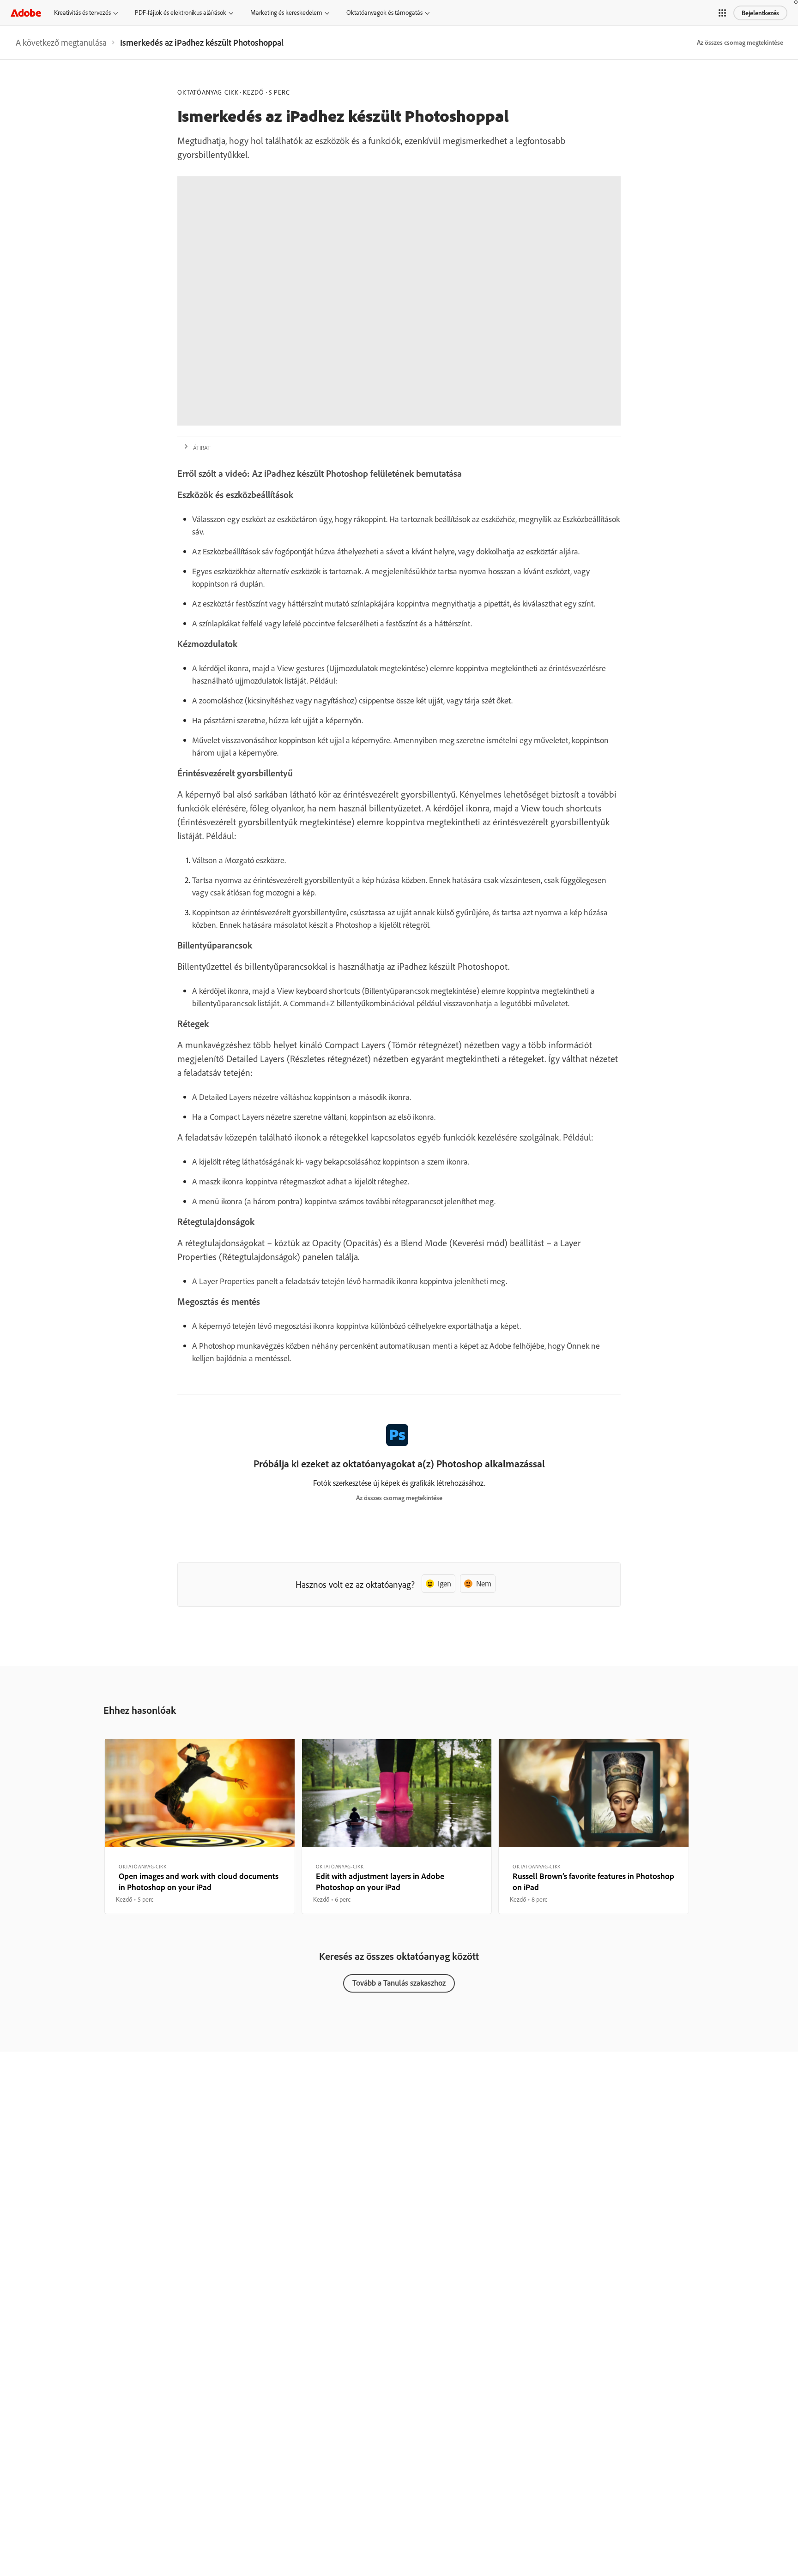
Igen (444, 1583)
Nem (484, 1583)
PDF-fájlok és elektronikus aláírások (181, 12)
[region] (200, 1826)
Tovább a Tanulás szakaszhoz (399, 1983)
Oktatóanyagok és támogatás (384, 12)
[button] (722, 13)
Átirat (202, 448)
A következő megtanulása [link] (61, 42)
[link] (61, 42)
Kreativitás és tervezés (82, 12)
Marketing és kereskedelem (286, 12)
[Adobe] (26, 13)
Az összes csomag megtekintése (740, 42)
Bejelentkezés (760, 13)
